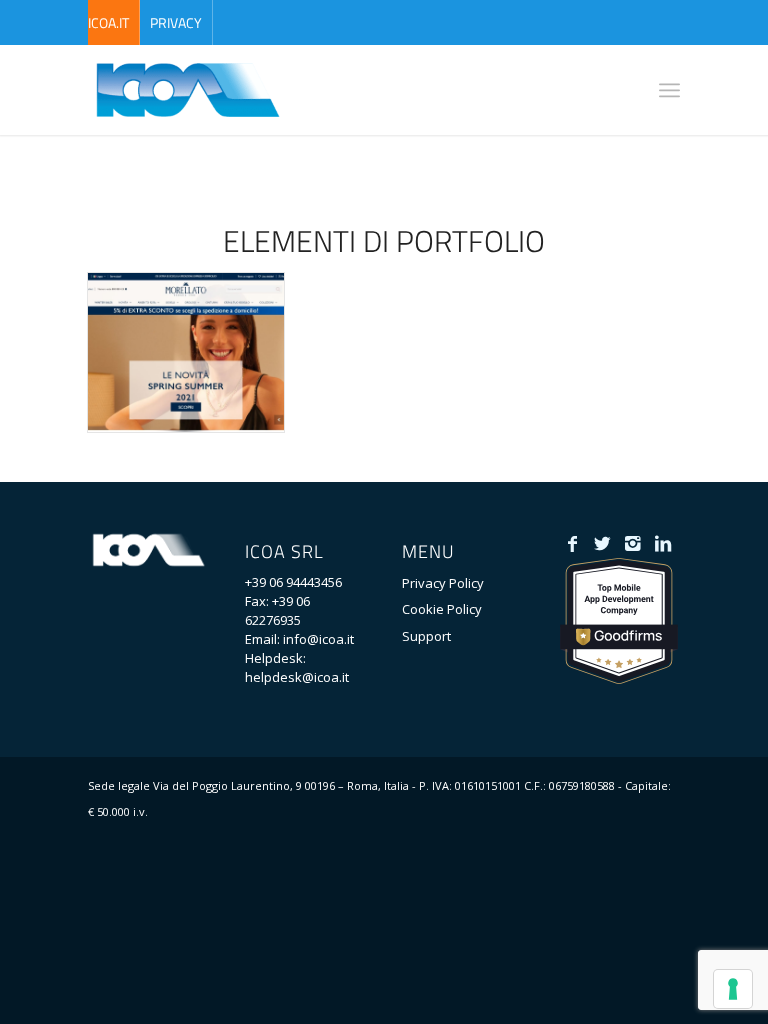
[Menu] (669, 90)
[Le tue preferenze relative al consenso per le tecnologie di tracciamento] (733, 989)
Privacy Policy (443, 583)
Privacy (176, 22)
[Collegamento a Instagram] (632, 543)
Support (426, 636)
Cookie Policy (442, 609)
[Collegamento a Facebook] (572, 543)
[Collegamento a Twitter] (602, 543)
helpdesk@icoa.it (297, 677)
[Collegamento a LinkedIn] (662, 543)
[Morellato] (186, 352)
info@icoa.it (318, 639)
